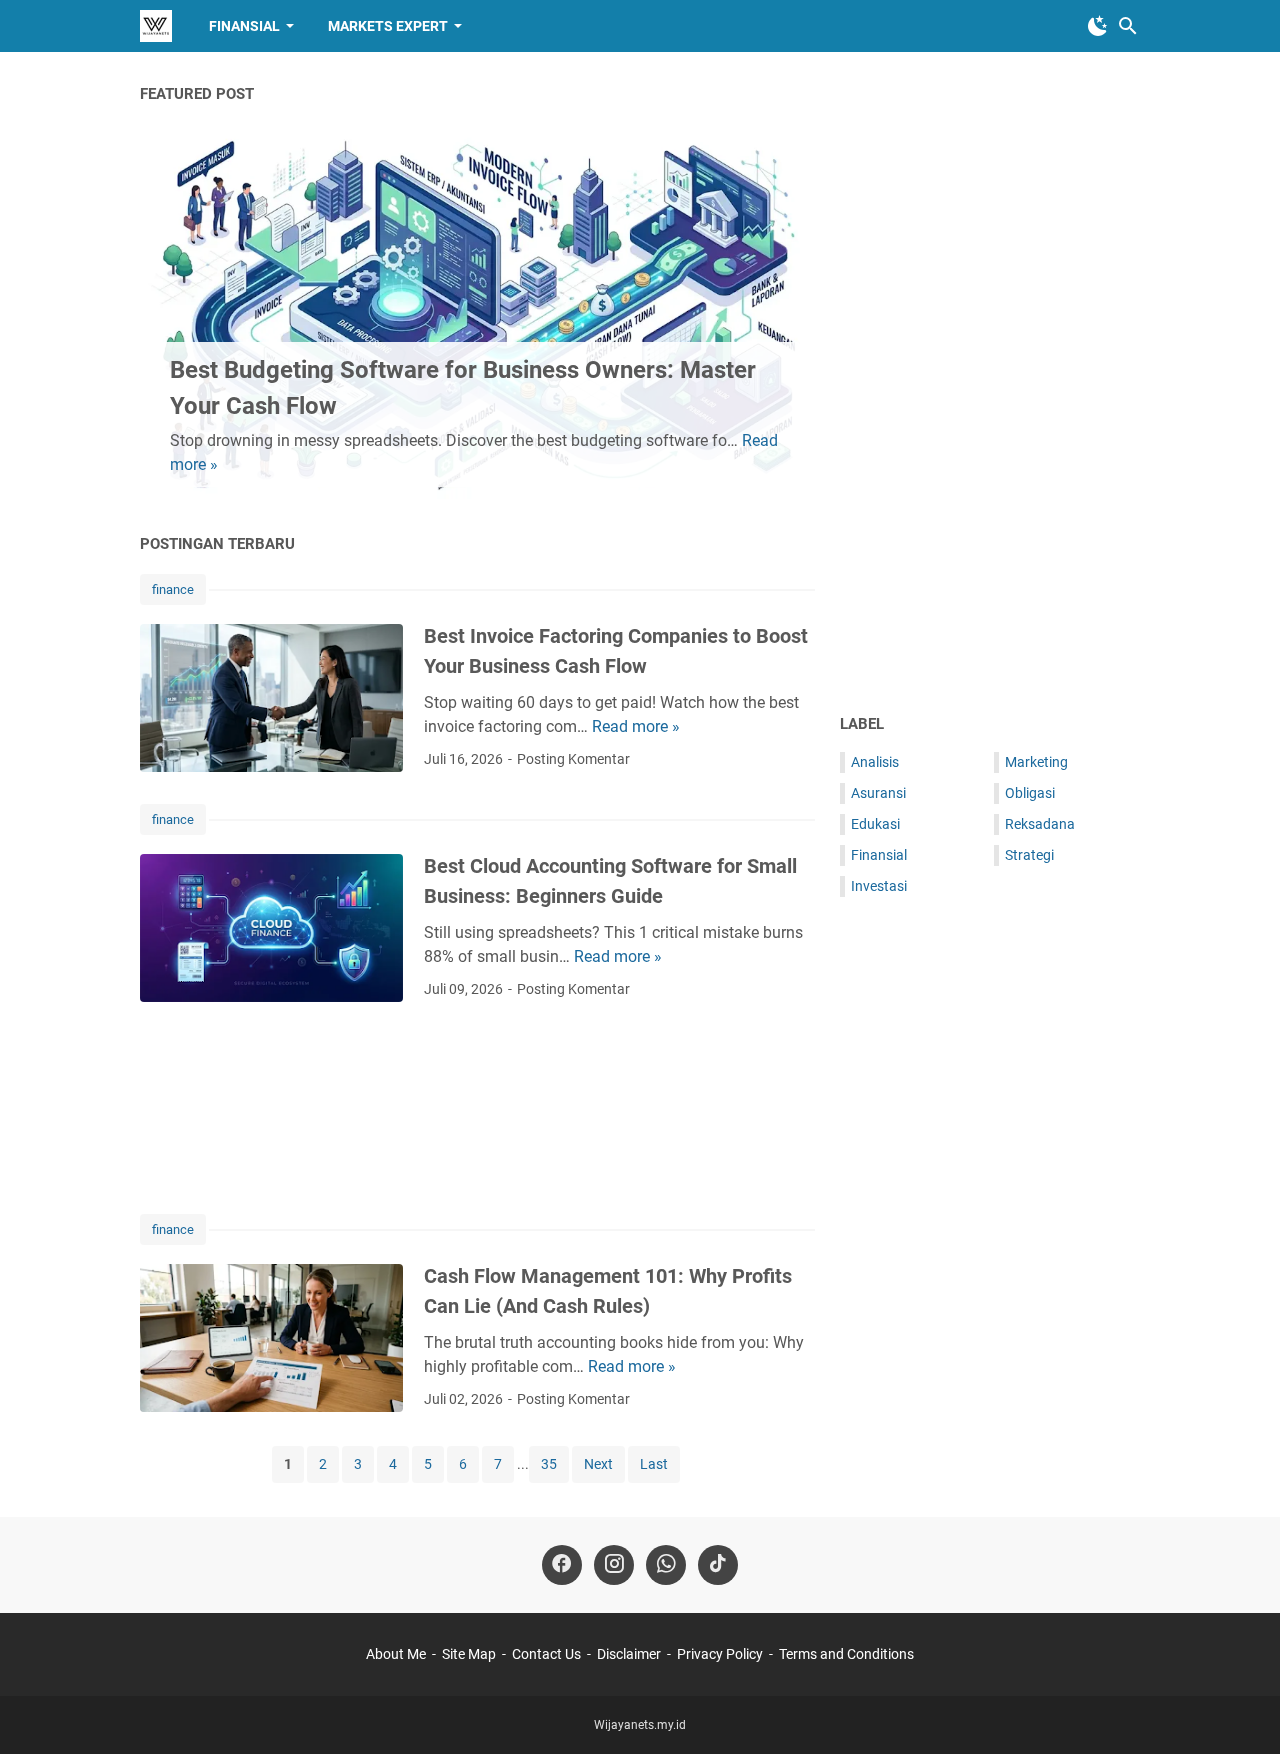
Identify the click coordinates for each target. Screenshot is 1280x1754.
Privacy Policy (720, 1654)
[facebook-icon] (562, 1565)
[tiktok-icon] (718, 1565)
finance (173, 589)
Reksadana (1040, 824)
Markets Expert (388, 26)
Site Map (469, 1654)
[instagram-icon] (614, 1565)
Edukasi (875, 824)
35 (549, 1464)
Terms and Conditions (846, 1654)
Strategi (1029, 855)
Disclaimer (629, 1654)
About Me (396, 1654)
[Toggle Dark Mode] (1098, 26)
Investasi (879, 886)
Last (654, 1464)
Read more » (636, 726)
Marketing (1036, 762)
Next (598, 1464)
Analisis (875, 762)
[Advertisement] (477, 1107)
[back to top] (1240, 1709)
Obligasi (1030, 793)
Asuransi (878, 793)
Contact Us (546, 1654)
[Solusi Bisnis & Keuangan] (156, 26)
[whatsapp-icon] (666, 1565)
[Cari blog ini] (1128, 26)
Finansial (244, 26)
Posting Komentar (573, 759)
